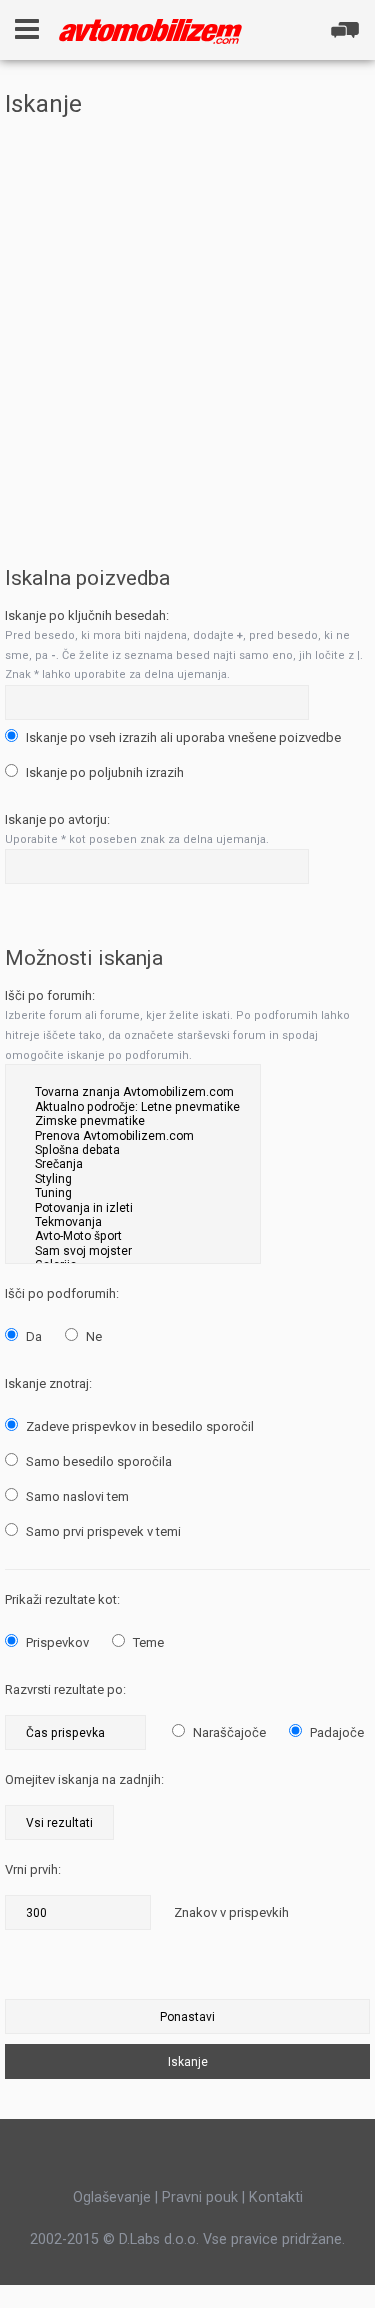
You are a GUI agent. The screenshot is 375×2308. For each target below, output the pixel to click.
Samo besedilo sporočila (97, 1461)
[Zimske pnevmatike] (133, 1121)
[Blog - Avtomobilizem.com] (150, 31)
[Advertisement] (187, 325)
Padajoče (335, 1732)
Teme (147, 1642)
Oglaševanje (112, 2197)
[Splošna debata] (133, 1150)
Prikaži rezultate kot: (62, 1599)
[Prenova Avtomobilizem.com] (133, 1136)
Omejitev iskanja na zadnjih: (84, 1779)
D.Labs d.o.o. (159, 2239)
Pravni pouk (200, 2197)
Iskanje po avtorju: (57, 819)
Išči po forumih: (50, 995)
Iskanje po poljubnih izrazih (103, 772)
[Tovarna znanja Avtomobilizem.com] (133, 1092)
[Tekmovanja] (133, 1222)
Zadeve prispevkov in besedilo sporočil (138, 1426)
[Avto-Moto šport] (133, 1236)
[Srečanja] (133, 1164)
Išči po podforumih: (62, 1293)
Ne (92, 1336)
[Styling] (133, 1179)
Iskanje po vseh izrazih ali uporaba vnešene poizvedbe (182, 737)
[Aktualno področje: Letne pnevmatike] (133, 1107)
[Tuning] (133, 1193)
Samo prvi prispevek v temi (102, 1531)
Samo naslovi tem (76, 1496)
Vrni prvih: (33, 1869)
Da (32, 1336)
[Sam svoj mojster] (133, 1251)
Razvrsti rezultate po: (65, 1689)
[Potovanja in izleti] (133, 1208)
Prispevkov (56, 1642)
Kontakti (276, 2197)
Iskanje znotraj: (48, 1383)
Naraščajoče (228, 1732)
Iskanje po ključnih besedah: (87, 615)
